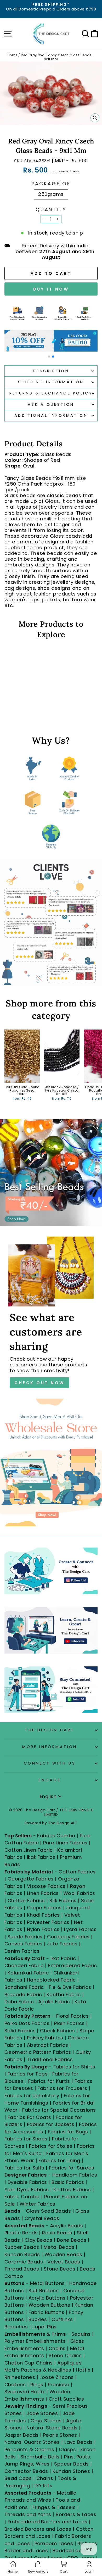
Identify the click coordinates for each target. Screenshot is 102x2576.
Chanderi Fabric (24, 1965)
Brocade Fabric (23, 1994)
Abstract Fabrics (47, 2045)
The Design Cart (50, 1730)
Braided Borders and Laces (38, 2529)
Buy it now (51, 289)
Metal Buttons (48, 2283)
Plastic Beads (21, 2233)
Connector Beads (26, 2471)
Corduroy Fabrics (68, 1937)
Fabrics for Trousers (63, 2088)
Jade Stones (42, 2413)
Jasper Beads (22, 2435)
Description (51, 371)
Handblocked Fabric (51, 1980)
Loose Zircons (57, 2377)
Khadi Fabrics (43, 1915)
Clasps (67, 2449)
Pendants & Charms (29, 2449)
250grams (51, 194)
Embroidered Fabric (72, 1965)
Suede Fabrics (25, 1937)
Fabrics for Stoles (51, 2146)
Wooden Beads (63, 2254)
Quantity (51, 210)
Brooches (17, 2327)
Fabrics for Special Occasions (59, 2110)
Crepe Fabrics (44, 1908)
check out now (39, 1383)
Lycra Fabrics (80, 1929)
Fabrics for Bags (68, 2132)
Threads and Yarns (29, 2514)
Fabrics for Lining (59, 2160)
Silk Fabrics (63, 1901)
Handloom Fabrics (75, 2175)
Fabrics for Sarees (72, 2168)
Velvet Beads (64, 2262)
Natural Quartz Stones (32, 2442)
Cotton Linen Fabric (29, 1850)
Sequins (81, 2334)
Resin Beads (57, 2233)
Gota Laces (48, 2558)
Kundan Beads (22, 2254)
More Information (50, 1747)
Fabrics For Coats (30, 2117)
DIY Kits (44, 2486)
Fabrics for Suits (24, 2168)
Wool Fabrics (79, 1893)
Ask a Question (51, 404)
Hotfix (84, 2370)
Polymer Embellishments (36, 2341)
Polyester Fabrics (48, 1922)
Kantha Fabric (64, 1994)
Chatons (15, 2385)
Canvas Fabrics (23, 1944)
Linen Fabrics (43, 1893)
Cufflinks (62, 2319)
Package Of (51, 184)
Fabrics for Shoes (26, 2139)
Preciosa (59, 2385)
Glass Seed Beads (48, 2211)
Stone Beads (59, 2269)
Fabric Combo (22, 2197)
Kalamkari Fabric (28, 1973)
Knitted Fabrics (72, 2190)
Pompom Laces (54, 2543)
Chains (57, 2348)
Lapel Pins (45, 2327)
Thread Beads (22, 2269)
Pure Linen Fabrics (65, 1843)
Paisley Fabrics (45, 2038)
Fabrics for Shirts (74, 2067)
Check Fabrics (57, 2031)
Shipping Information (51, 382)
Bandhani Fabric (24, 1987)
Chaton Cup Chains (29, 2363)
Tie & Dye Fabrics (70, 1987)
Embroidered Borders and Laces (47, 2522)
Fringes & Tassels (55, 2507)
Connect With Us (50, 1763)
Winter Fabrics (37, 2204)
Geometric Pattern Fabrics (38, 2052)
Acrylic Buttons (47, 2298)
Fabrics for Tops (28, 2074)
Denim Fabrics (22, 1951)
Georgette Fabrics (31, 1879)
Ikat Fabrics (41, 1857)
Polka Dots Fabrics (27, 2023)
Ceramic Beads (24, 2262)
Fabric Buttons (46, 2312)
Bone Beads (72, 2240)
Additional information (51, 415)
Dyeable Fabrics (28, 2182)
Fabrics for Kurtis (49, 2081)
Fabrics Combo (56, 1836)
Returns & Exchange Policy (51, 393)
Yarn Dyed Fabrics (27, 2190)
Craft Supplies (66, 2399)
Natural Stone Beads (52, 2428)
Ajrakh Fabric (54, 2002)
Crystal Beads (42, 2218)
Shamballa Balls (40, 2457)
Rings (37, 2385)
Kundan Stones (71, 2471)
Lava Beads (79, 2442)
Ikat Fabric (63, 1958)
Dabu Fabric (19, 2002)
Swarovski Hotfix (25, 2392)
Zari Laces (17, 2558)
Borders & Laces (76, 2514)
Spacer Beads (72, 2464)
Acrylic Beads (67, 2226)
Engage (50, 1780)
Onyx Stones (47, 2421)
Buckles (38, 2319)
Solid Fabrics (20, 2031)
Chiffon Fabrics (26, 1901)
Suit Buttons (44, 2291)
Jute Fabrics (62, 1944)
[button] (49, 357)
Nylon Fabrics (43, 1929)
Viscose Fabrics (47, 1886)
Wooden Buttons (49, 2305)
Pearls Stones (60, 2435)
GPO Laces (81, 2558)
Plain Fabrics (69, 2023)
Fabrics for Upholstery (32, 2096)
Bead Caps (18, 2478)
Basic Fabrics (68, 2182)
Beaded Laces (70, 2550)
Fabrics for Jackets (51, 2124)
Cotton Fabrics (77, 1872)
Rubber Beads (22, 2247)
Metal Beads (59, 2247)
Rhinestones (20, 2377)
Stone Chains (65, 2355)
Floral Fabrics (72, 2016)
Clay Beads (39, 2240)
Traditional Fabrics (50, 2059)
